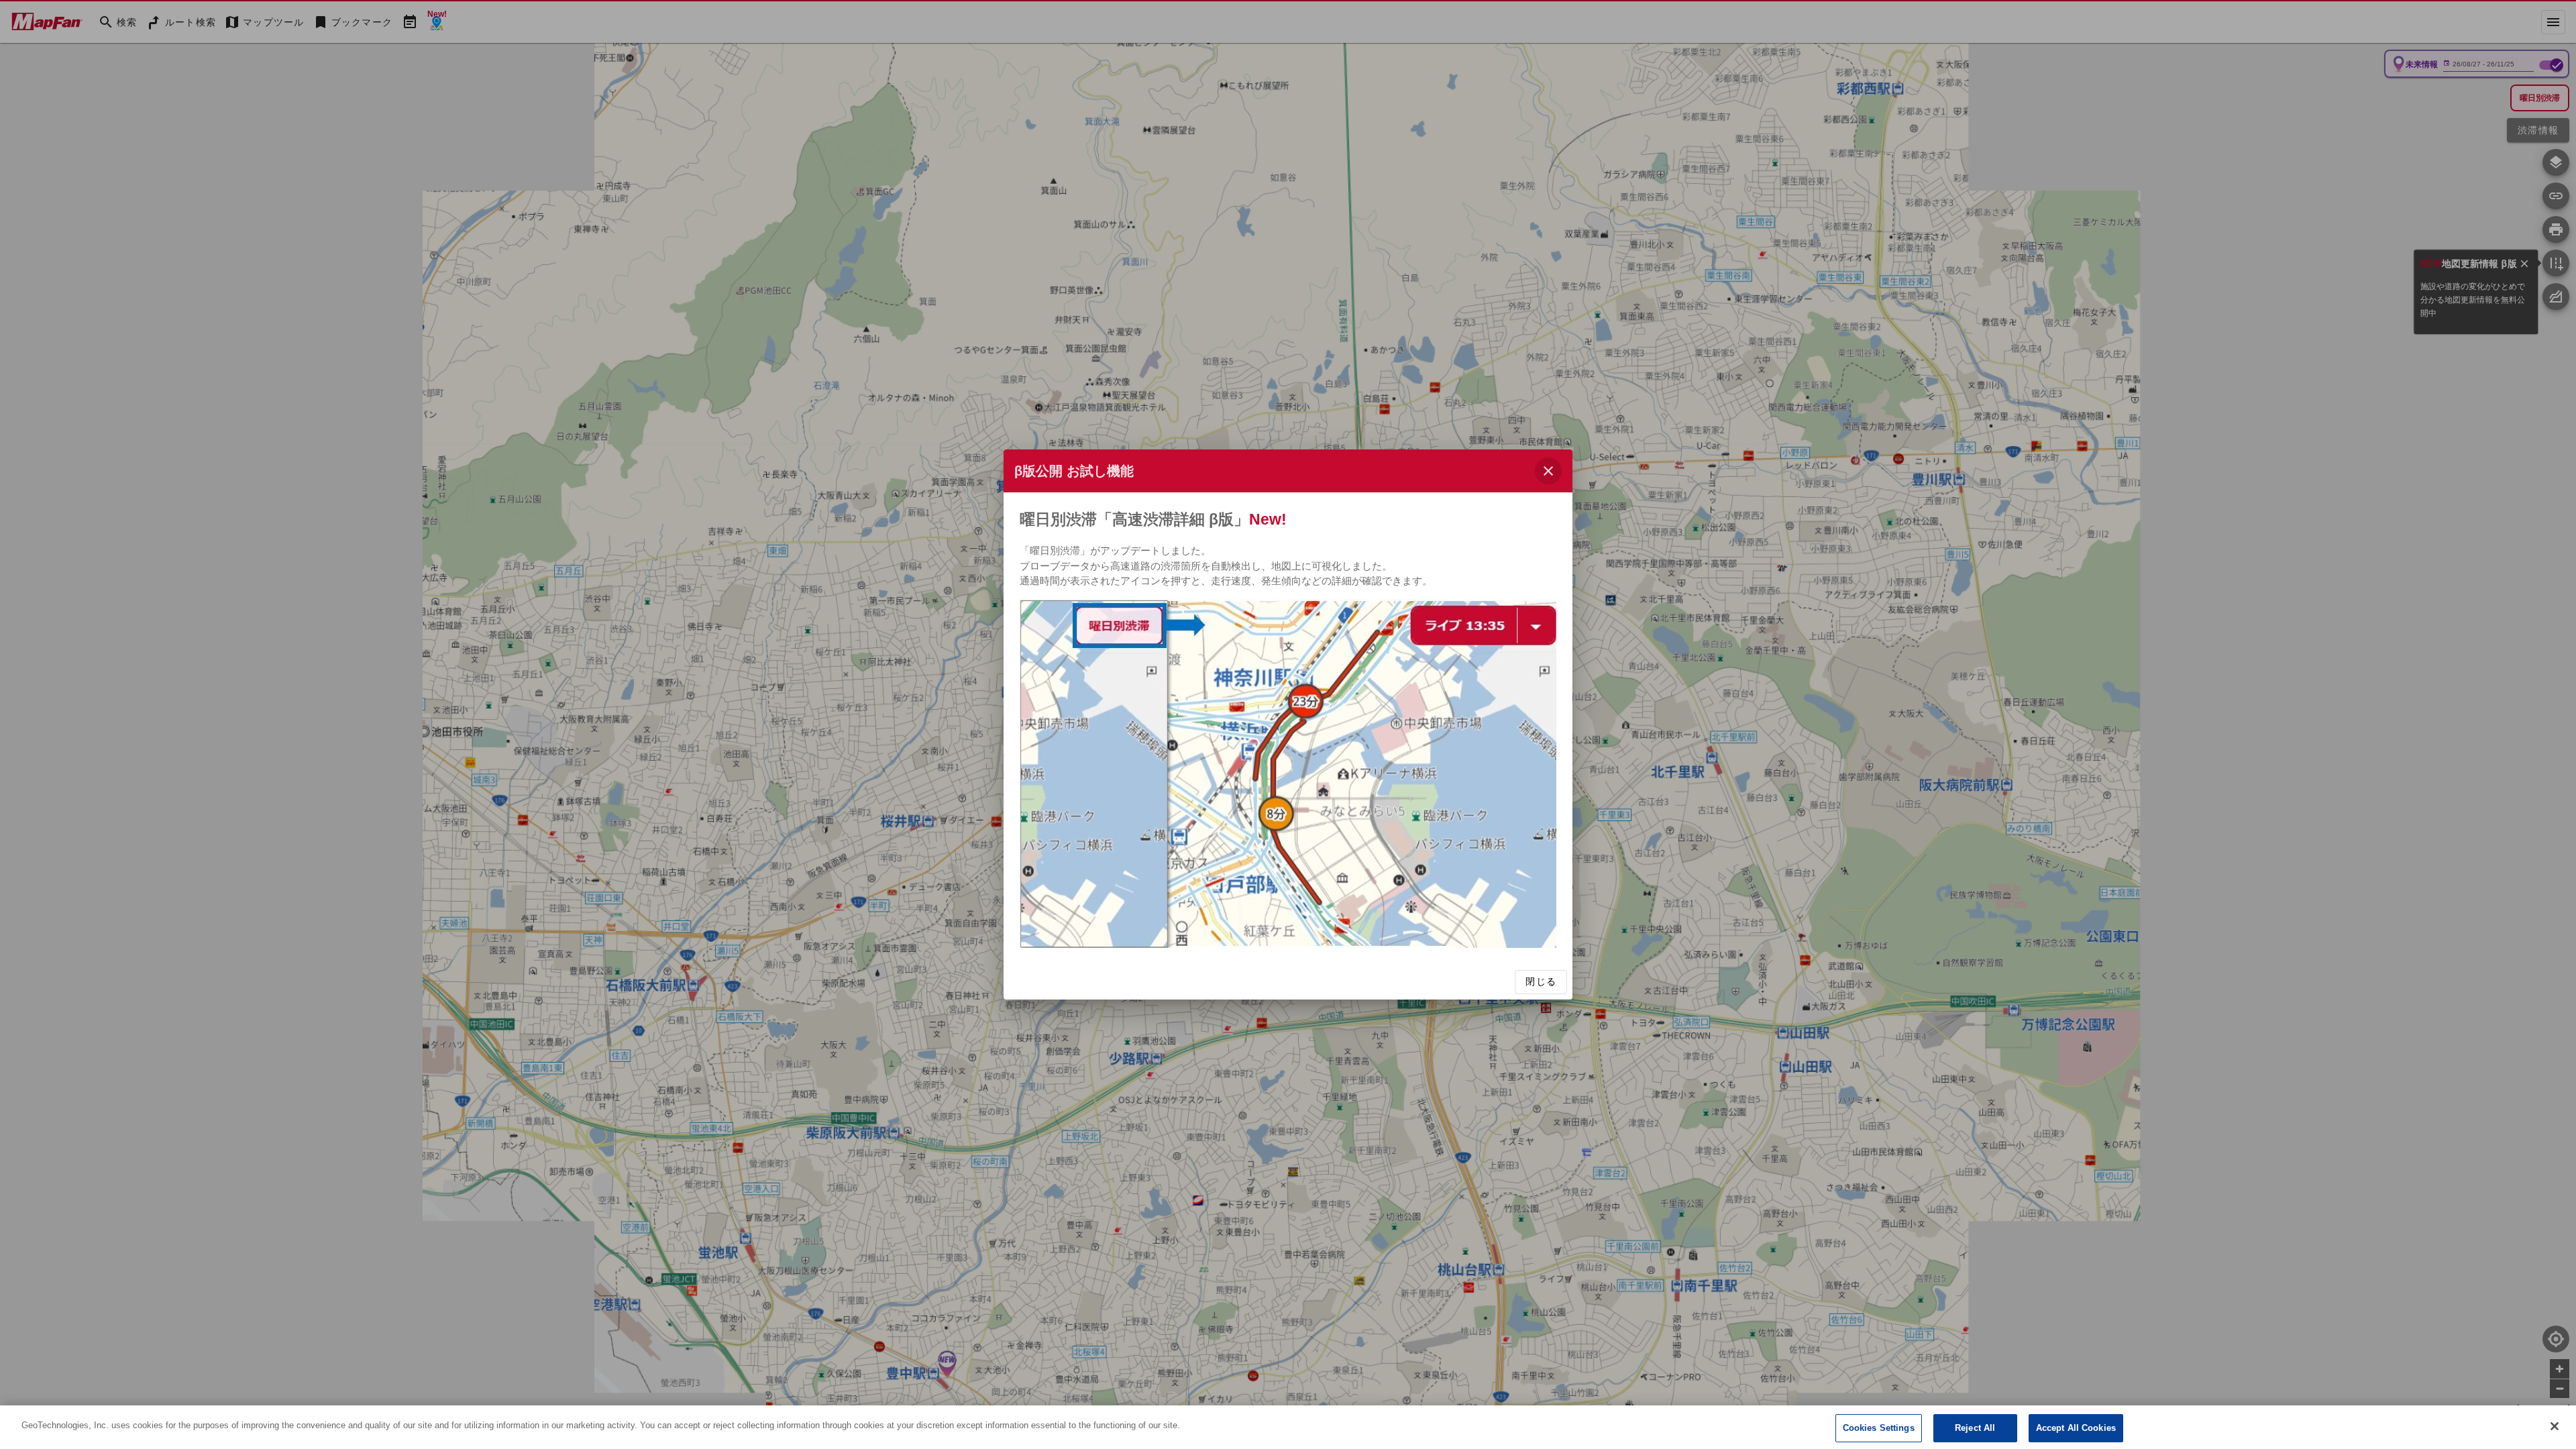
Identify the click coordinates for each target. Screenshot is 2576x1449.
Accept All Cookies (2076, 1428)
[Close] (2555, 1426)
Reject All (1975, 1428)
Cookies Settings (1879, 1428)
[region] (1288, 1427)
